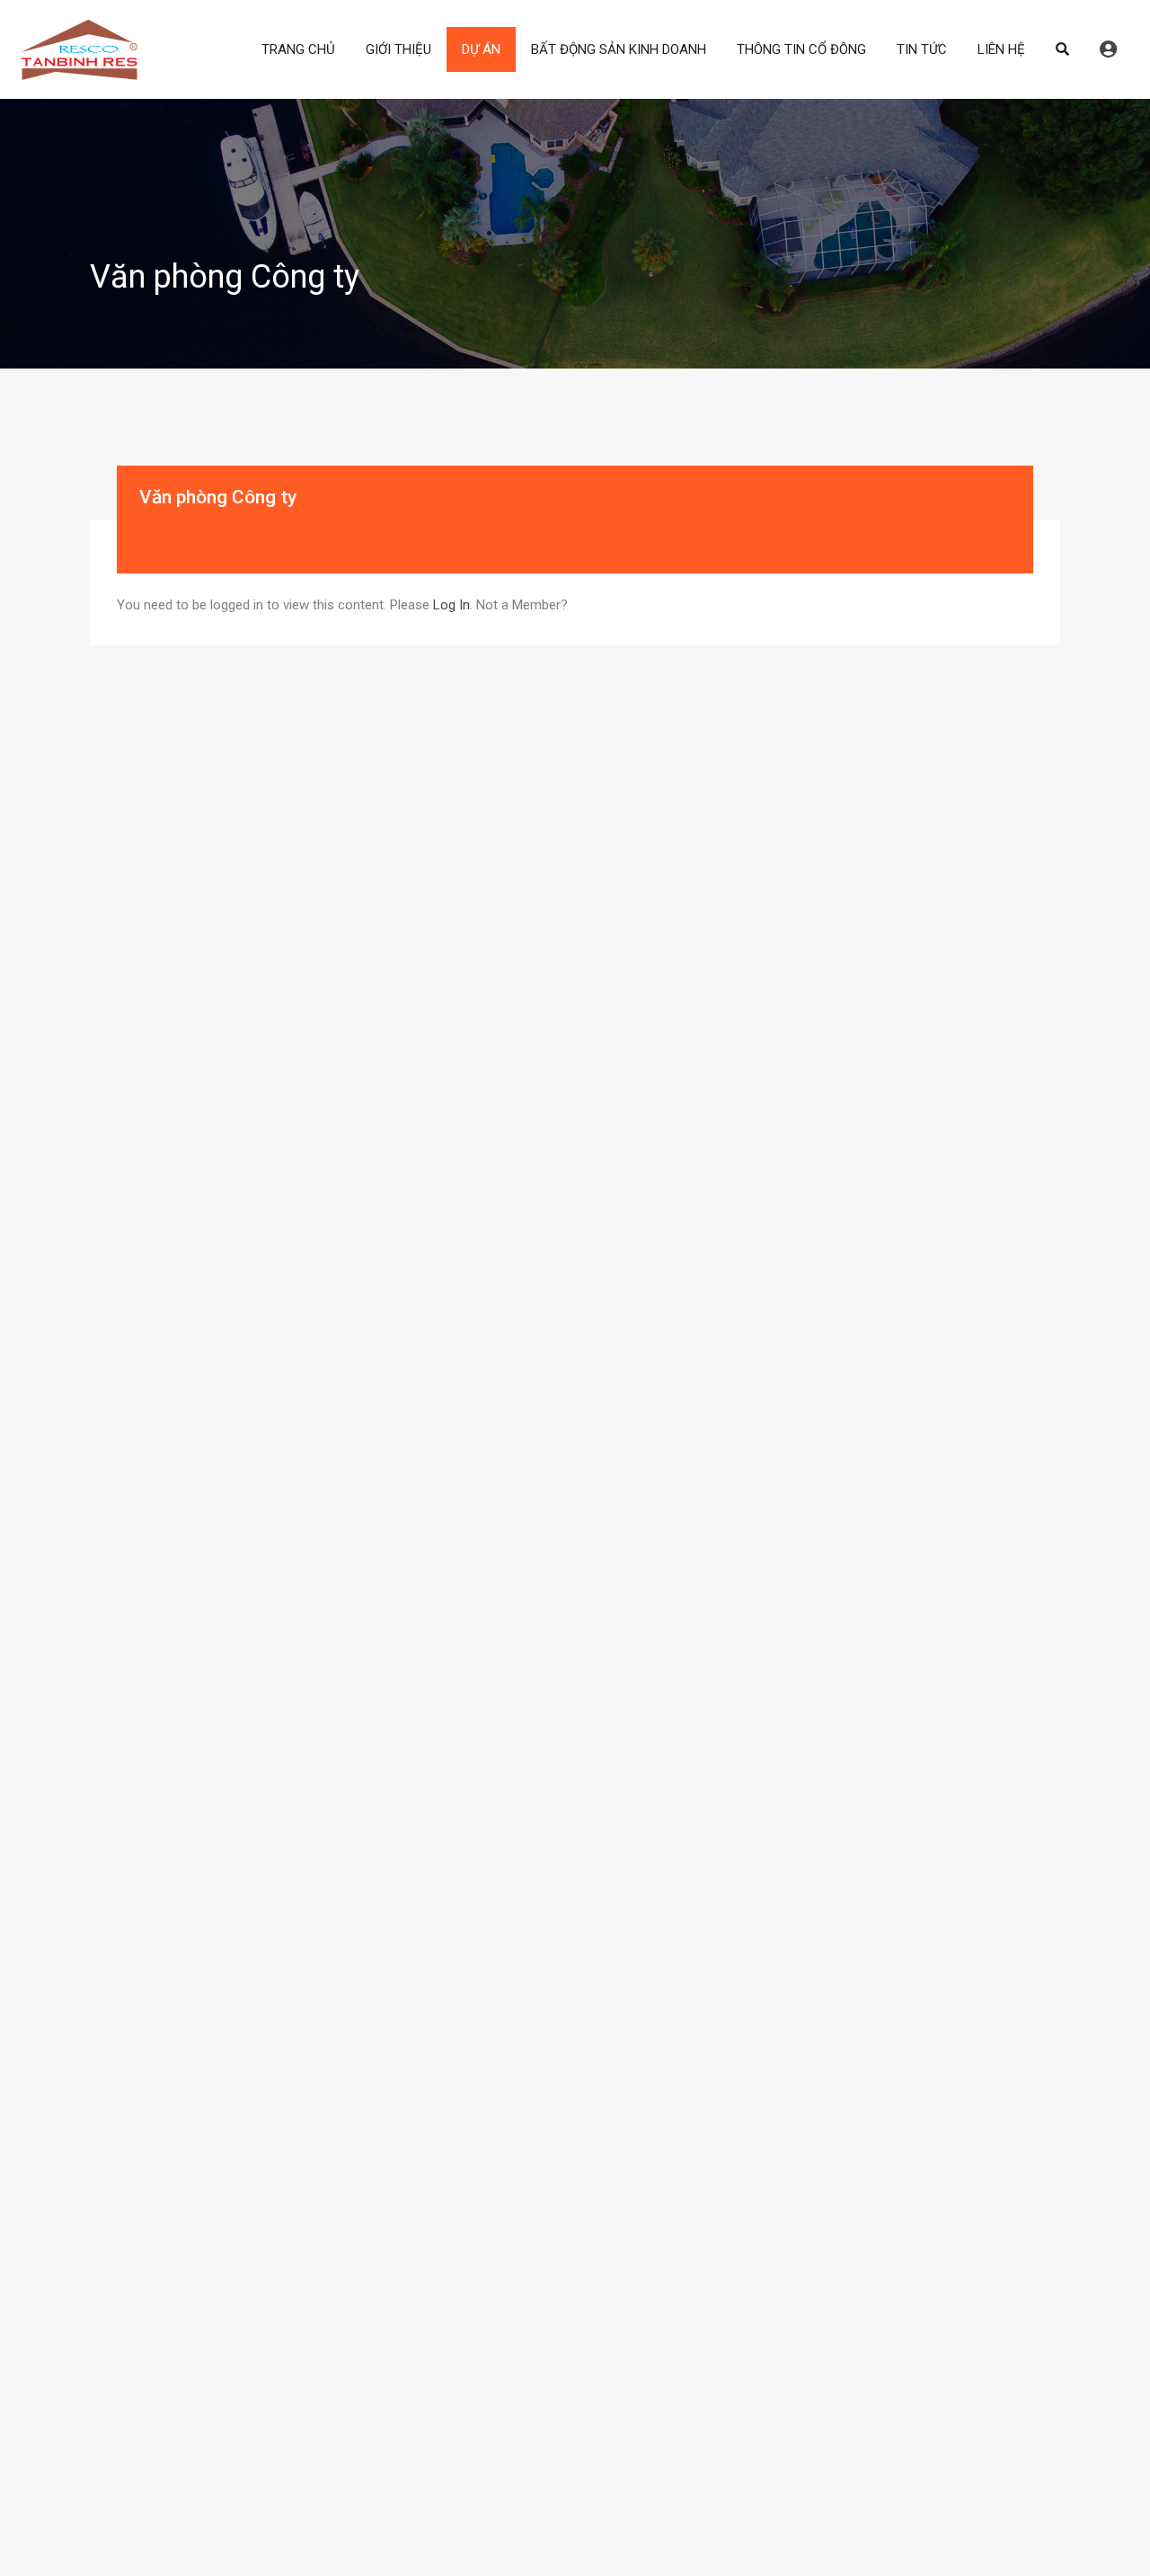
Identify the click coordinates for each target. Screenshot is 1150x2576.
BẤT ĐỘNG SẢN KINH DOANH (619, 49)
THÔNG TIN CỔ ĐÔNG (801, 49)
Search (1062, 49)
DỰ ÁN (481, 49)
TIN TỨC (922, 49)
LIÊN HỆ (1001, 49)
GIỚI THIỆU (398, 49)
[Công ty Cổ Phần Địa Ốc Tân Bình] (79, 73)
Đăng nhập (1108, 49)
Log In (451, 605)
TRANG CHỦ (298, 49)
